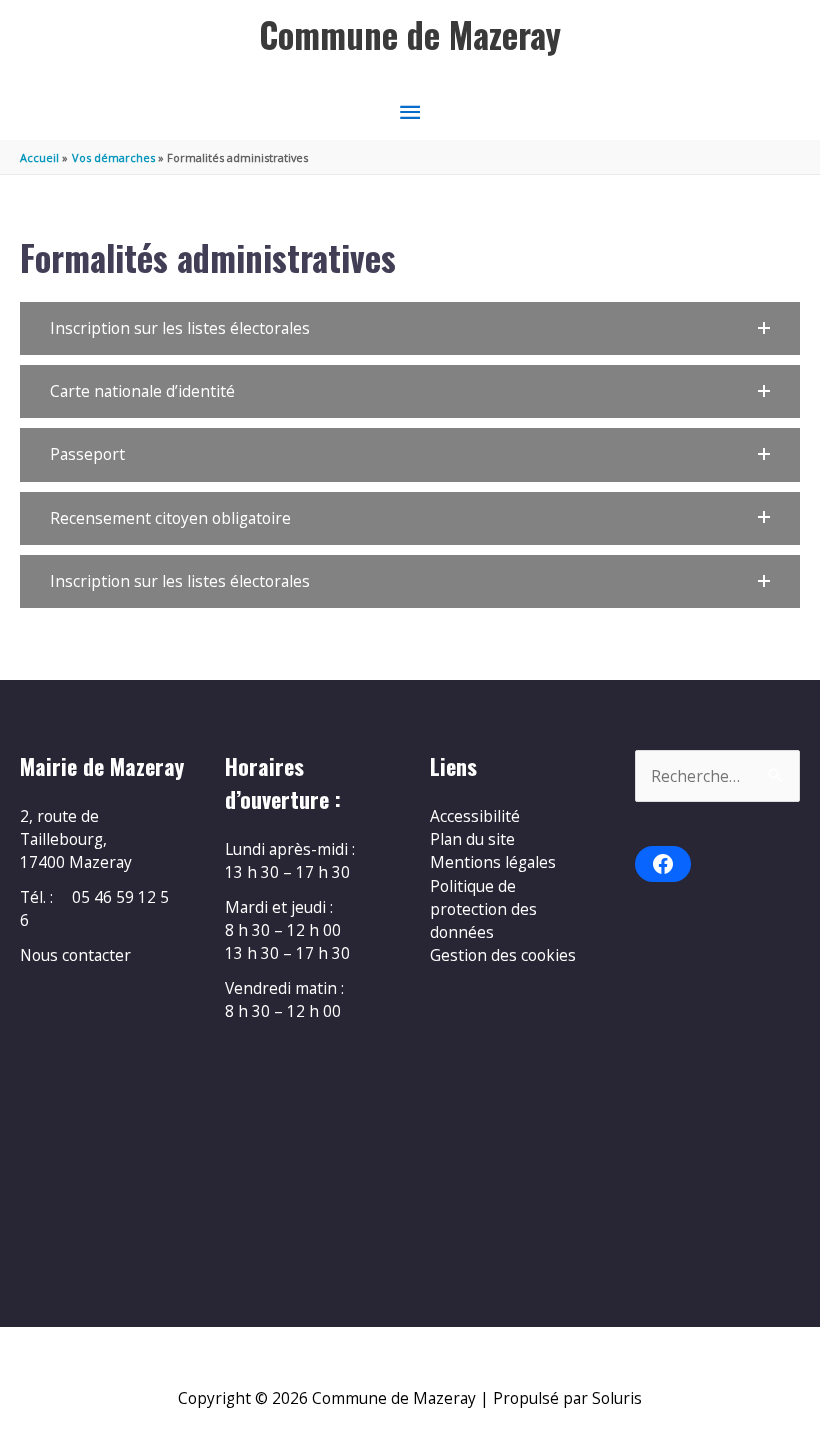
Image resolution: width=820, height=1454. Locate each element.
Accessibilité (475, 816)
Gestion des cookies (503, 955)
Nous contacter (75, 955)
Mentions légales (493, 862)
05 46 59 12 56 (94, 908)
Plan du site (472, 839)
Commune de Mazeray (410, 34)
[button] (410, 328)
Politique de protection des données (483, 909)
